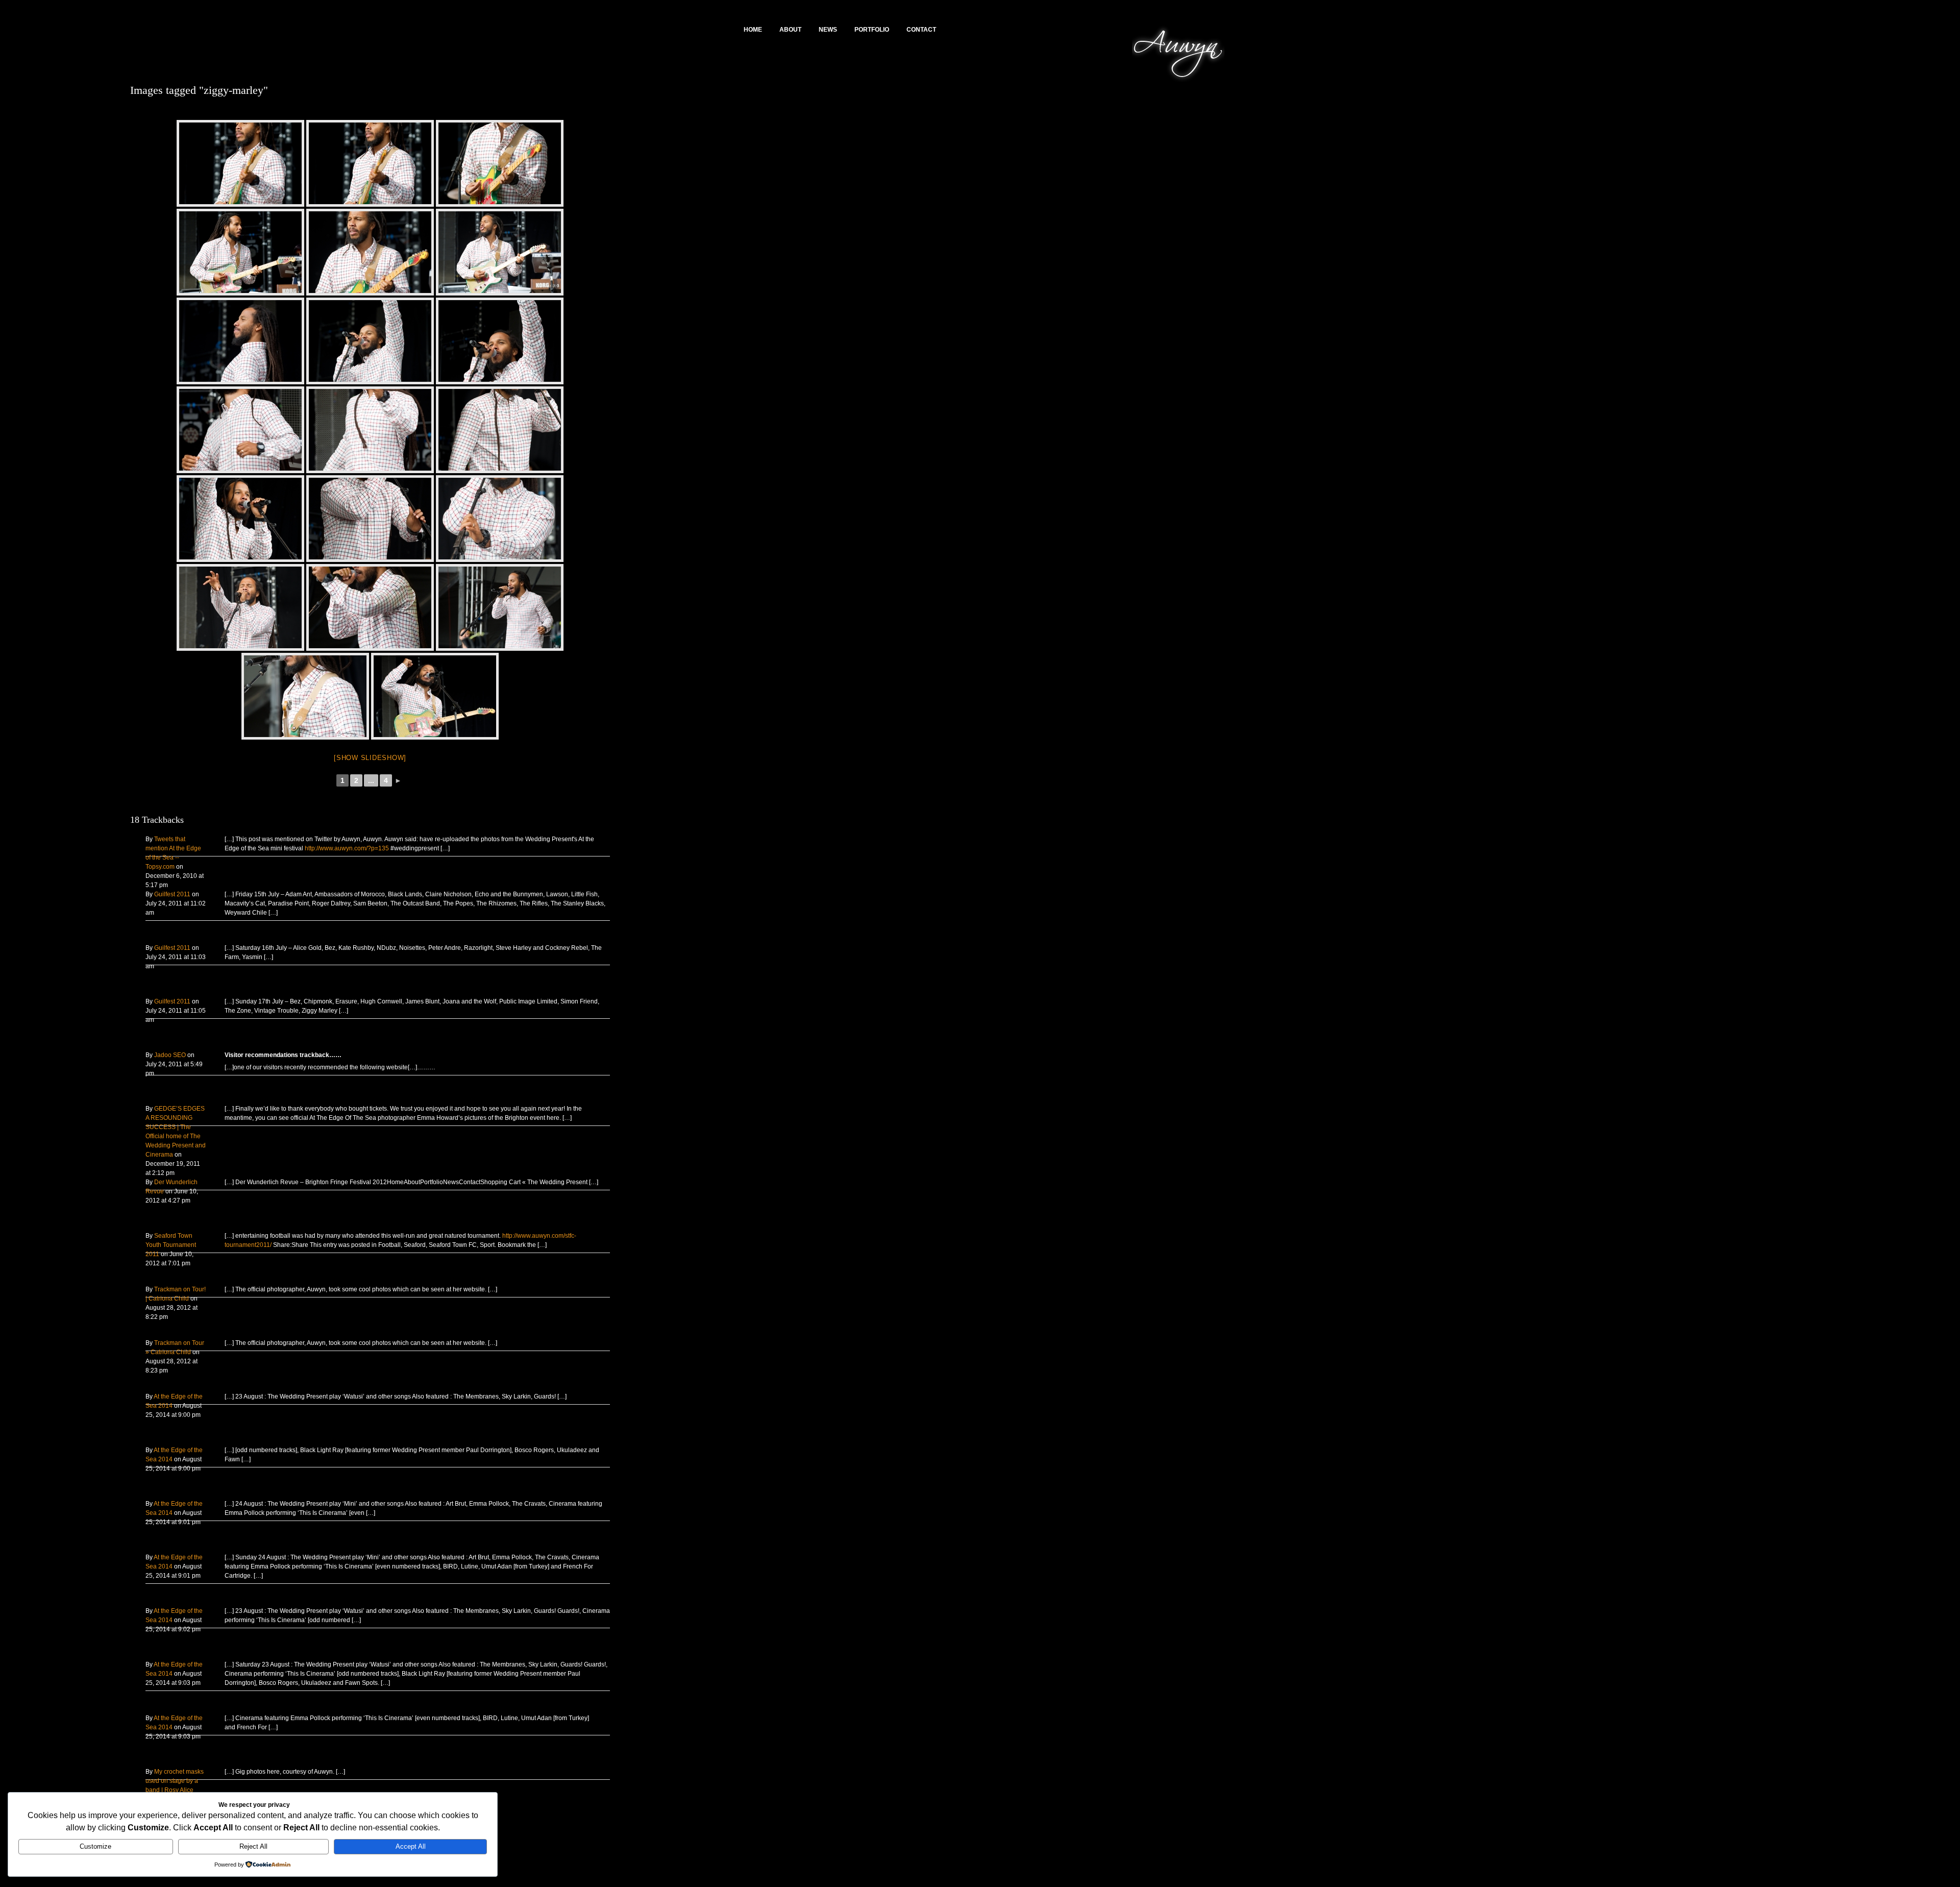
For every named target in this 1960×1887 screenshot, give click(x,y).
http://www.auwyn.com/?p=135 (347, 848)
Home (753, 30)
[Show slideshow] (370, 758)
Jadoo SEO (170, 1055)
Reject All (253, 1846)
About (790, 30)
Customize (95, 1846)
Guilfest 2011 (172, 894)
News (828, 30)
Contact (921, 30)
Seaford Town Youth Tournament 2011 (171, 1245)
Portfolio (872, 30)
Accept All (411, 1846)
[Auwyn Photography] (1179, 82)
